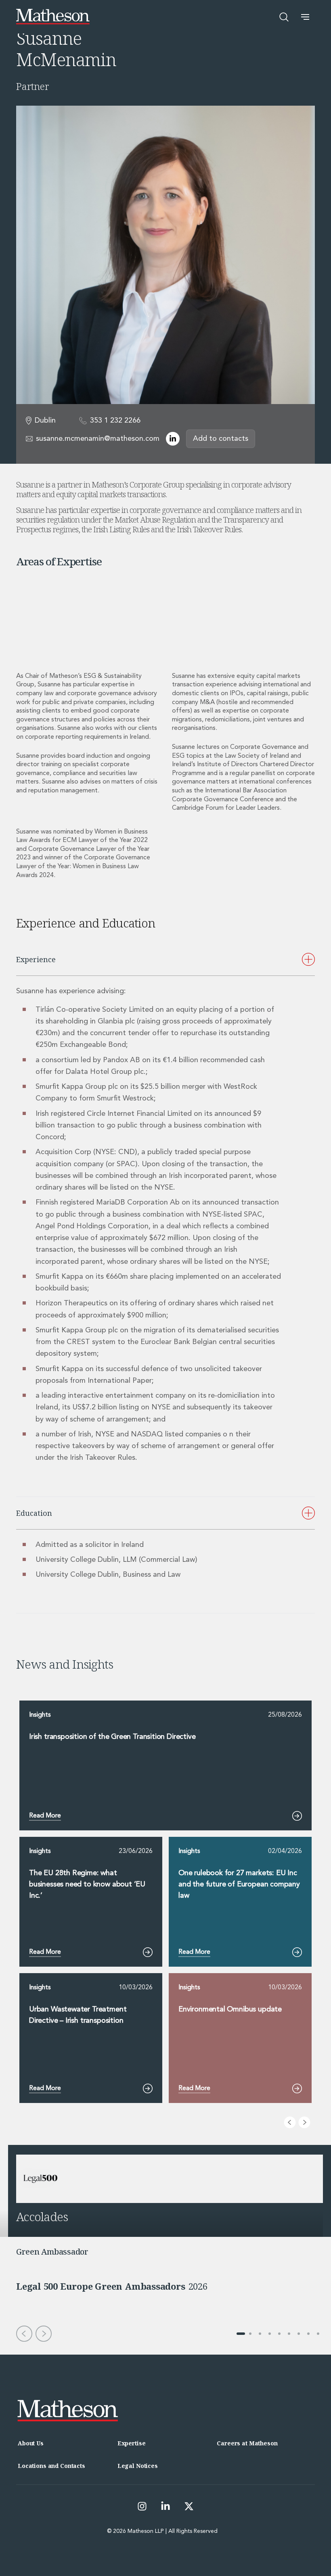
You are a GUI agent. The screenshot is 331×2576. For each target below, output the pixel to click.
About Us (31, 2443)
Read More (45, 1816)
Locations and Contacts (51, 2466)
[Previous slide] (290, 2122)
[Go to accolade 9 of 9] (318, 2334)
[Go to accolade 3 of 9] (260, 2334)
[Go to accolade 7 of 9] (299, 2334)
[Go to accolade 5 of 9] (279, 2334)
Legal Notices (138, 2466)
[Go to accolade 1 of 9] (241, 2334)
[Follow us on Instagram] (142, 2506)
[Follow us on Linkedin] (165, 2506)
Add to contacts (221, 439)
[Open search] (284, 17)
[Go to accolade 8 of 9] (308, 2334)
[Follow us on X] (189, 2506)
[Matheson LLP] (53, 17)
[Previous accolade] (24, 2334)
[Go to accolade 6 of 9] (289, 2334)
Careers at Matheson (247, 2443)
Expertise (132, 2443)
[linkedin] (173, 439)
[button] (305, 17)
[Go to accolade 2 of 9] (250, 2334)
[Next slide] (304, 2122)
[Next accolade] (44, 2334)
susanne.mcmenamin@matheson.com (98, 439)
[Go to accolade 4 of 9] (270, 2334)
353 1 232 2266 (115, 421)
